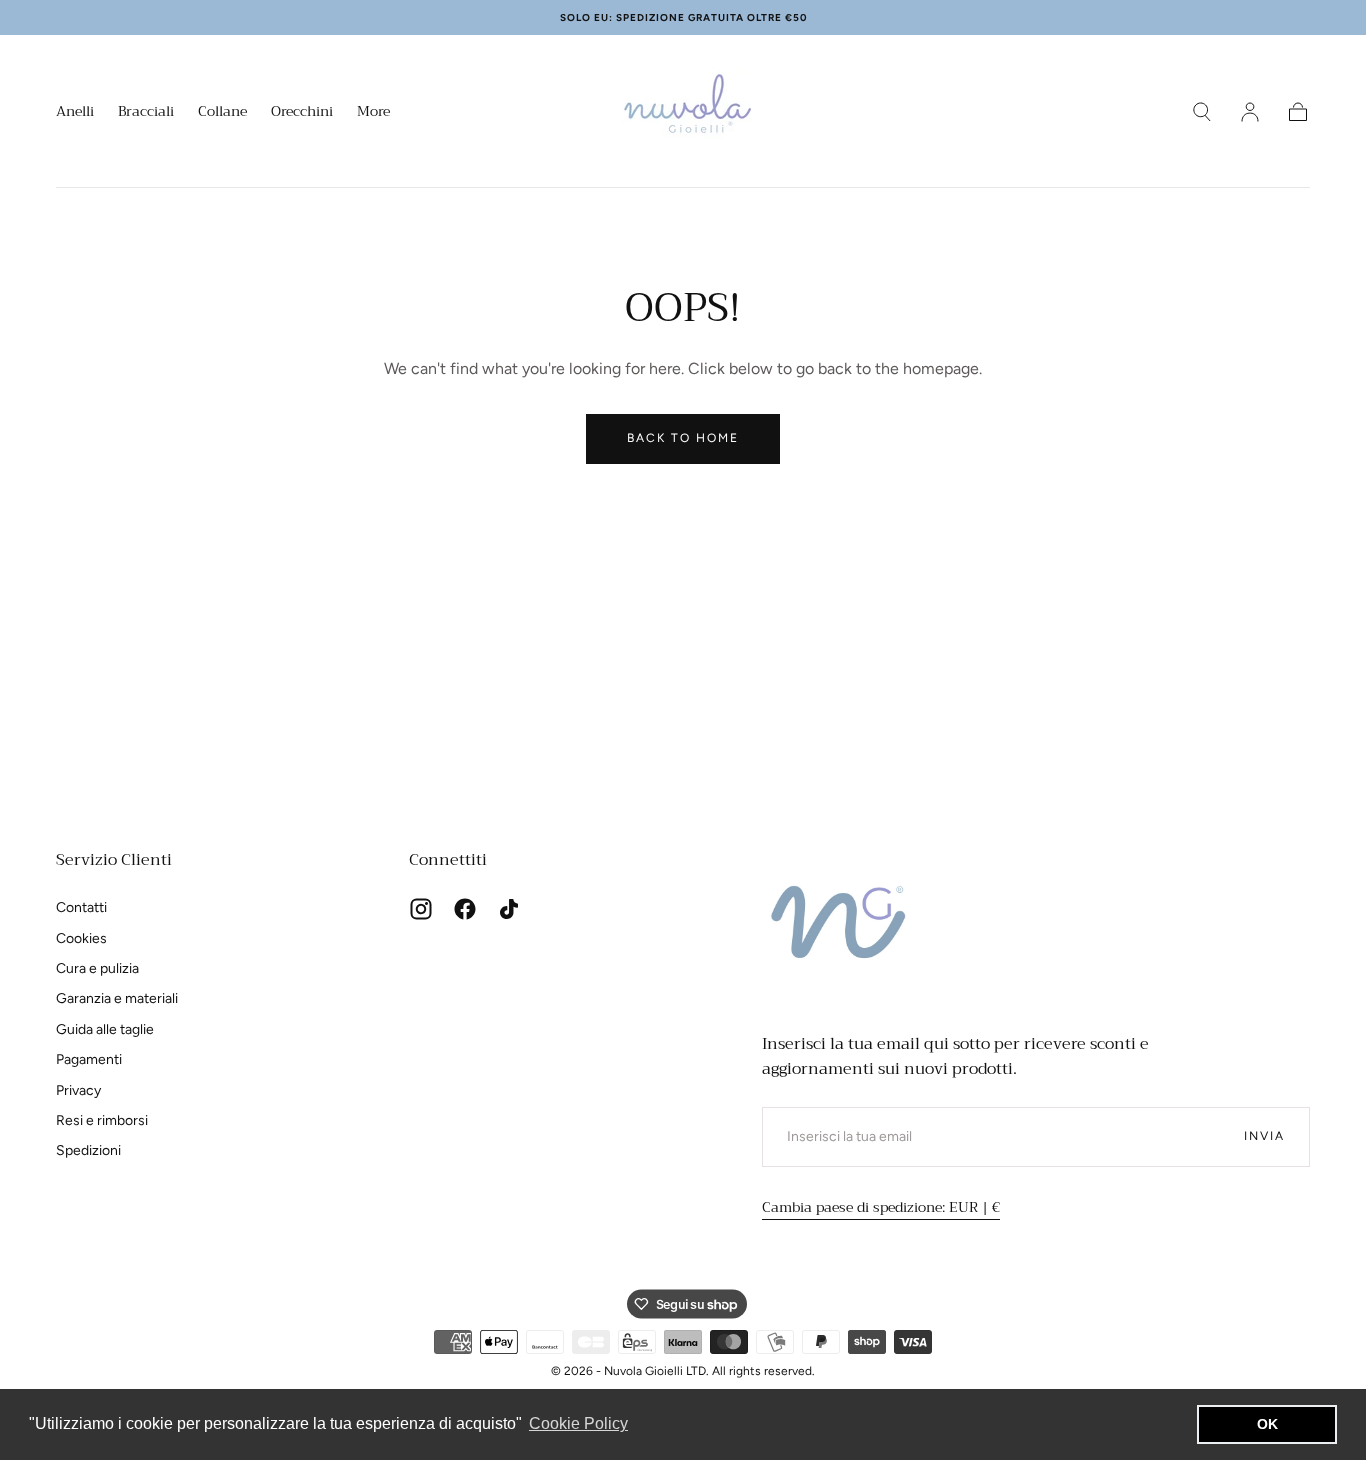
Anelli (75, 113)
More (373, 113)
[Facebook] (465, 909)
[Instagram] (421, 909)
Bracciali (146, 113)
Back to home (683, 438)
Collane (222, 113)
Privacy (78, 1090)
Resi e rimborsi (102, 1120)
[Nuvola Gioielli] (842, 928)
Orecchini (302, 113)
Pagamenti (89, 1059)
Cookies (81, 938)
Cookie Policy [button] (578, 1423)
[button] (1202, 112)
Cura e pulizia (97, 968)
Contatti (81, 907)
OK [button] (1267, 1424)
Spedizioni (88, 1150)
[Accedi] (1250, 112)
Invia (1264, 1136)
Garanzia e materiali (117, 998)
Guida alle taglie (105, 1029)
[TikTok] (509, 909)
